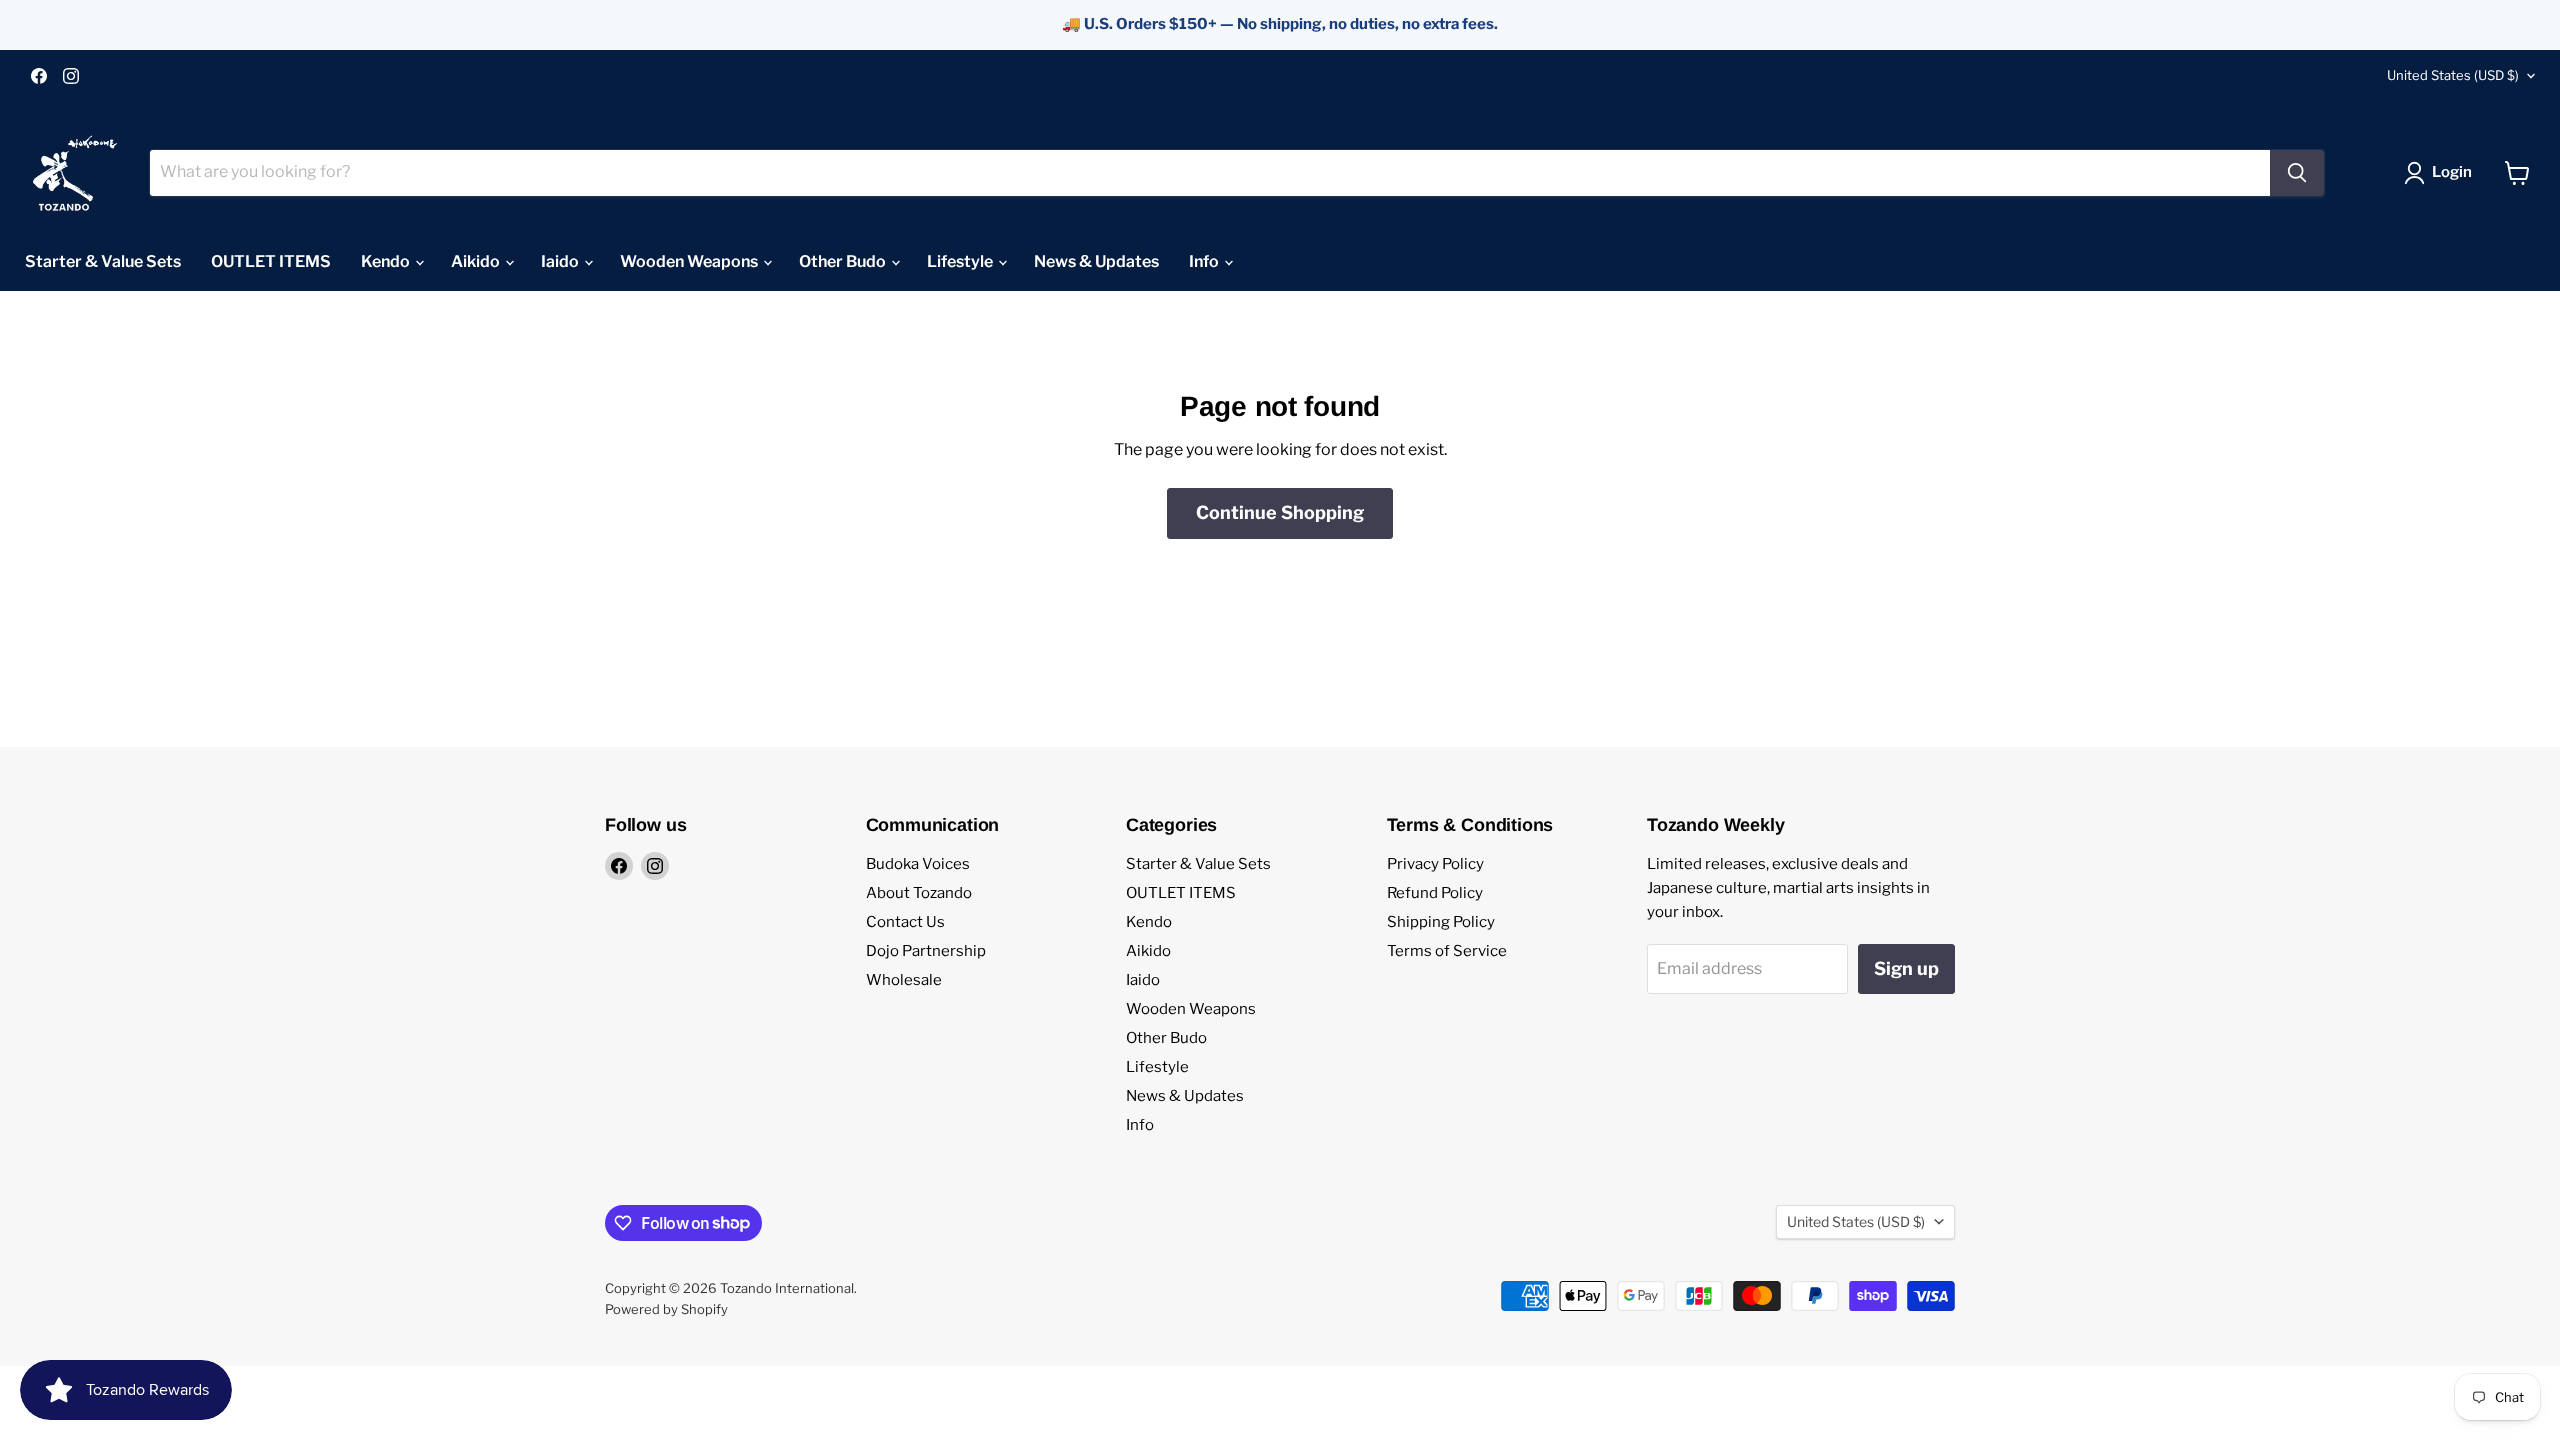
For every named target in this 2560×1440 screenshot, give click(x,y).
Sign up (1906, 968)
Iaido (561, 261)
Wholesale (904, 980)
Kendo (387, 261)
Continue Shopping (1280, 512)
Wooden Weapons (690, 261)
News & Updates (1096, 261)
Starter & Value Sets (103, 261)
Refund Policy (1435, 893)
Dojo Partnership (926, 951)
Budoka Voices (918, 864)
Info (1205, 261)
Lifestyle (961, 261)
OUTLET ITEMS (271, 261)
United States (2453, 75)
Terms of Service (1447, 951)
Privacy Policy (1435, 864)
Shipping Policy (1441, 922)
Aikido (477, 261)
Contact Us (905, 922)
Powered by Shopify (666, 1309)
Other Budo (844, 261)
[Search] (2297, 173)
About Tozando (919, 893)
